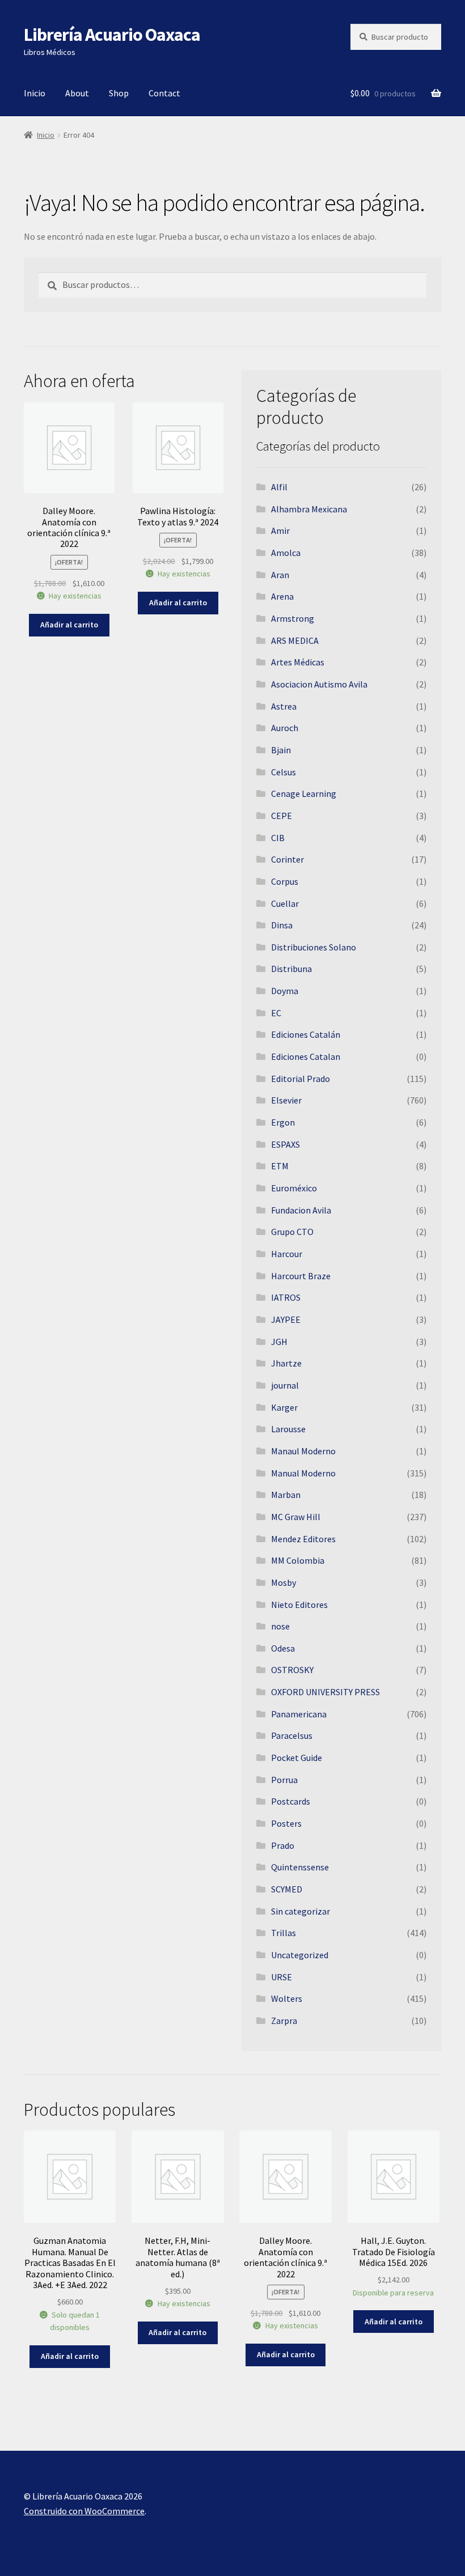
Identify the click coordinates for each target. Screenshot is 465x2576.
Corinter (288, 859)
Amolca (286, 553)
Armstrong (293, 618)
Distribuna (291, 969)
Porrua (284, 1780)
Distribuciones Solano (314, 947)
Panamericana (299, 1714)
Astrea (284, 706)
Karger (284, 1407)
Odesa (283, 1648)
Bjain (281, 750)
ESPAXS (286, 1144)
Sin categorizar (301, 1911)
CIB (278, 838)
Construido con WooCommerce (84, 2511)
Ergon (283, 1122)
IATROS (286, 1297)
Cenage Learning (304, 793)
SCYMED (287, 1889)
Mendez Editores (303, 1539)
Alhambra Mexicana (309, 509)
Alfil (279, 487)
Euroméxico (294, 1188)
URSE (282, 1977)
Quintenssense (300, 1867)
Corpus (285, 881)
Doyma (285, 991)
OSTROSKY (292, 1670)
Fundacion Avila (301, 1210)
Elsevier (286, 1100)
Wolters (287, 1998)
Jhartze (286, 1363)
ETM (280, 1166)
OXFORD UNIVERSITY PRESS (325, 1692)
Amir (280, 531)
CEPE (282, 816)
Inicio (35, 93)
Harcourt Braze (301, 1276)
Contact (164, 93)
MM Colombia (298, 1560)
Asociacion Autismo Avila (319, 684)
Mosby (284, 1582)
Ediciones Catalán (306, 1034)
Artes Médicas (298, 662)
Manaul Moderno (303, 1451)
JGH (279, 1342)
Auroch (285, 728)
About (77, 93)
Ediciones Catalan (306, 1056)
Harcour (287, 1254)
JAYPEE (286, 1319)
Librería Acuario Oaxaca (112, 35)
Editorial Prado (301, 1079)
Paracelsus (292, 1735)
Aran (280, 575)
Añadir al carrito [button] (69, 625)
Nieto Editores (299, 1605)
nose (280, 1626)
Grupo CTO (292, 1232)
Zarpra (284, 2021)
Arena (282, 596)
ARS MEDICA (295, 640)
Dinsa (282, 925)
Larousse (288, 1429)
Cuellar (285, 903)
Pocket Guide (297, 1758)
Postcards (291, 1801)
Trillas (284, 1933)
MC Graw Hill (296, 1517)
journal (285, 1385)
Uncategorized (300, 1955)
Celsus (284, 772)
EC (276, 1013)
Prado (283, 1845)
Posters (286, 1823)
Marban (286, 1495)
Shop (119, 93)
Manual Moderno (303, 1473)
